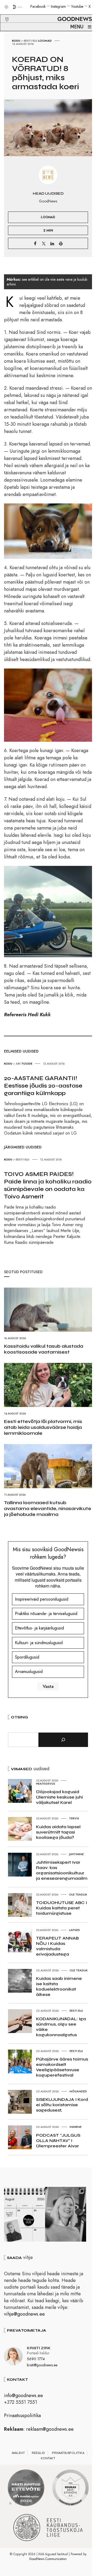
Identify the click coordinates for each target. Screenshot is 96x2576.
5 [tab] (32, 2503)
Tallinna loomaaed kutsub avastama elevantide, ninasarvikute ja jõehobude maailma (48, 1508)
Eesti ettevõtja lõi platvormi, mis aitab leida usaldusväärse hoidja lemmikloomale (43, 1427)
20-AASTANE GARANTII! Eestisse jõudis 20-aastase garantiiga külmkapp (43, 1086)
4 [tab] (26, 2503)
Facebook (38, 6)
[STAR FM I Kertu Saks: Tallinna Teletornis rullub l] (66, 2214)
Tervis (74, 1818)
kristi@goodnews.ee (42, 2365)
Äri (18, 1064)
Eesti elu (31, 41)
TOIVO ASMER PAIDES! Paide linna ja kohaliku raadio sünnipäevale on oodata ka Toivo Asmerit (48, 1185)
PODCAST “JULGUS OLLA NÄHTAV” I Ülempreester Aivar (58, 2141)
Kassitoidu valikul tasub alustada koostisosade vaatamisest (44, 1349)
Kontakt (48, 2458)
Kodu (16, 41)
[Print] (61, 243)
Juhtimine (76, 1854)
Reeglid (38, 2453)
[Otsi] (63, 1740)
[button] (4, 13)
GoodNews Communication (48, 2559)
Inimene (76, 2127)
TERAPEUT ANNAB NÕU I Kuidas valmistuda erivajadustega (57, 1946)
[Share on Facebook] (35, 243)
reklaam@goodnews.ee (50, 2429)
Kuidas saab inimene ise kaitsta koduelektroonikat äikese (59, 1986)
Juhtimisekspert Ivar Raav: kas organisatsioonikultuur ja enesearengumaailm (62, 1870)
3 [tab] (21, 2503)
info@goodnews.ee (23, 2395)
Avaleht (18, 2453)
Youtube (77, 6)
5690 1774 (36, 2359)
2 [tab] (16, 2503)
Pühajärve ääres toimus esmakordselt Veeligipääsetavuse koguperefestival (62, 2067)
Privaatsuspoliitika (22, 2415)
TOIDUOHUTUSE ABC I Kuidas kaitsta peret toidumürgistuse (61, 1908)
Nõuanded (78, 2091)
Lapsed (75, 1930)
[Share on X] (44, 243)
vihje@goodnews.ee (24, 2314)
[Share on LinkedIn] (52, 243)
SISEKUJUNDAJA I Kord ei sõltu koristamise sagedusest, (62, 2105)
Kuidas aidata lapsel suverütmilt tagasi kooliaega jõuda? (58, 1832)
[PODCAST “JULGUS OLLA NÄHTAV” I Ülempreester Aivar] (25, 2214)
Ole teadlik (78, 1894)
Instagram (58, 6)
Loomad (45, 41)
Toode (27, 1064)
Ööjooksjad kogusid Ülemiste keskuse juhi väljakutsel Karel (59, 1797)
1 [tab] (10, 2503)
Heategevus (46, 1784)
